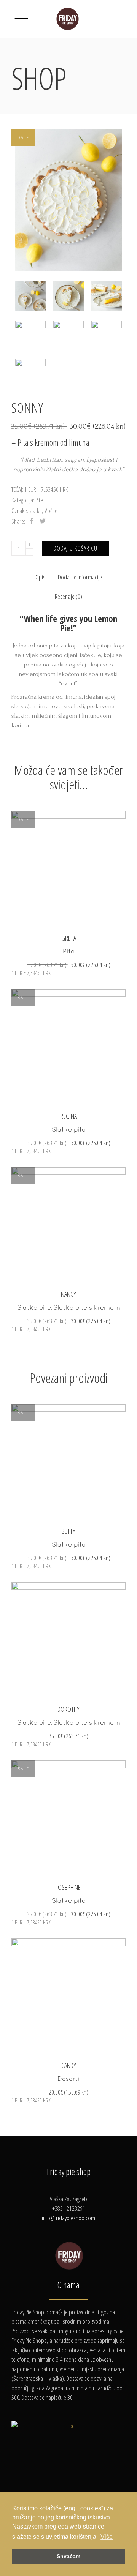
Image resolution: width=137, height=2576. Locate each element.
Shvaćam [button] (68, 2556)
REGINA (68, 1116)
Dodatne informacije (80, 577)
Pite (39, 500)
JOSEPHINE (69, 1887)
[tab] (40, 577)
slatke (36, 511)
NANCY (68, 1294)
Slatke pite (69, 1129)
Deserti (69, 2079)
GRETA (69, 938)
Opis (40, 577)
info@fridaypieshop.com (68, 2218)
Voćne (51, 511)
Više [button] (107, 2537)
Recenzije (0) (68, 596)
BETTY (68, 1531)
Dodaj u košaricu (75, 548)
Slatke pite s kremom (87, 1307)
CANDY (69, 2065)
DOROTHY (68, 1709)
